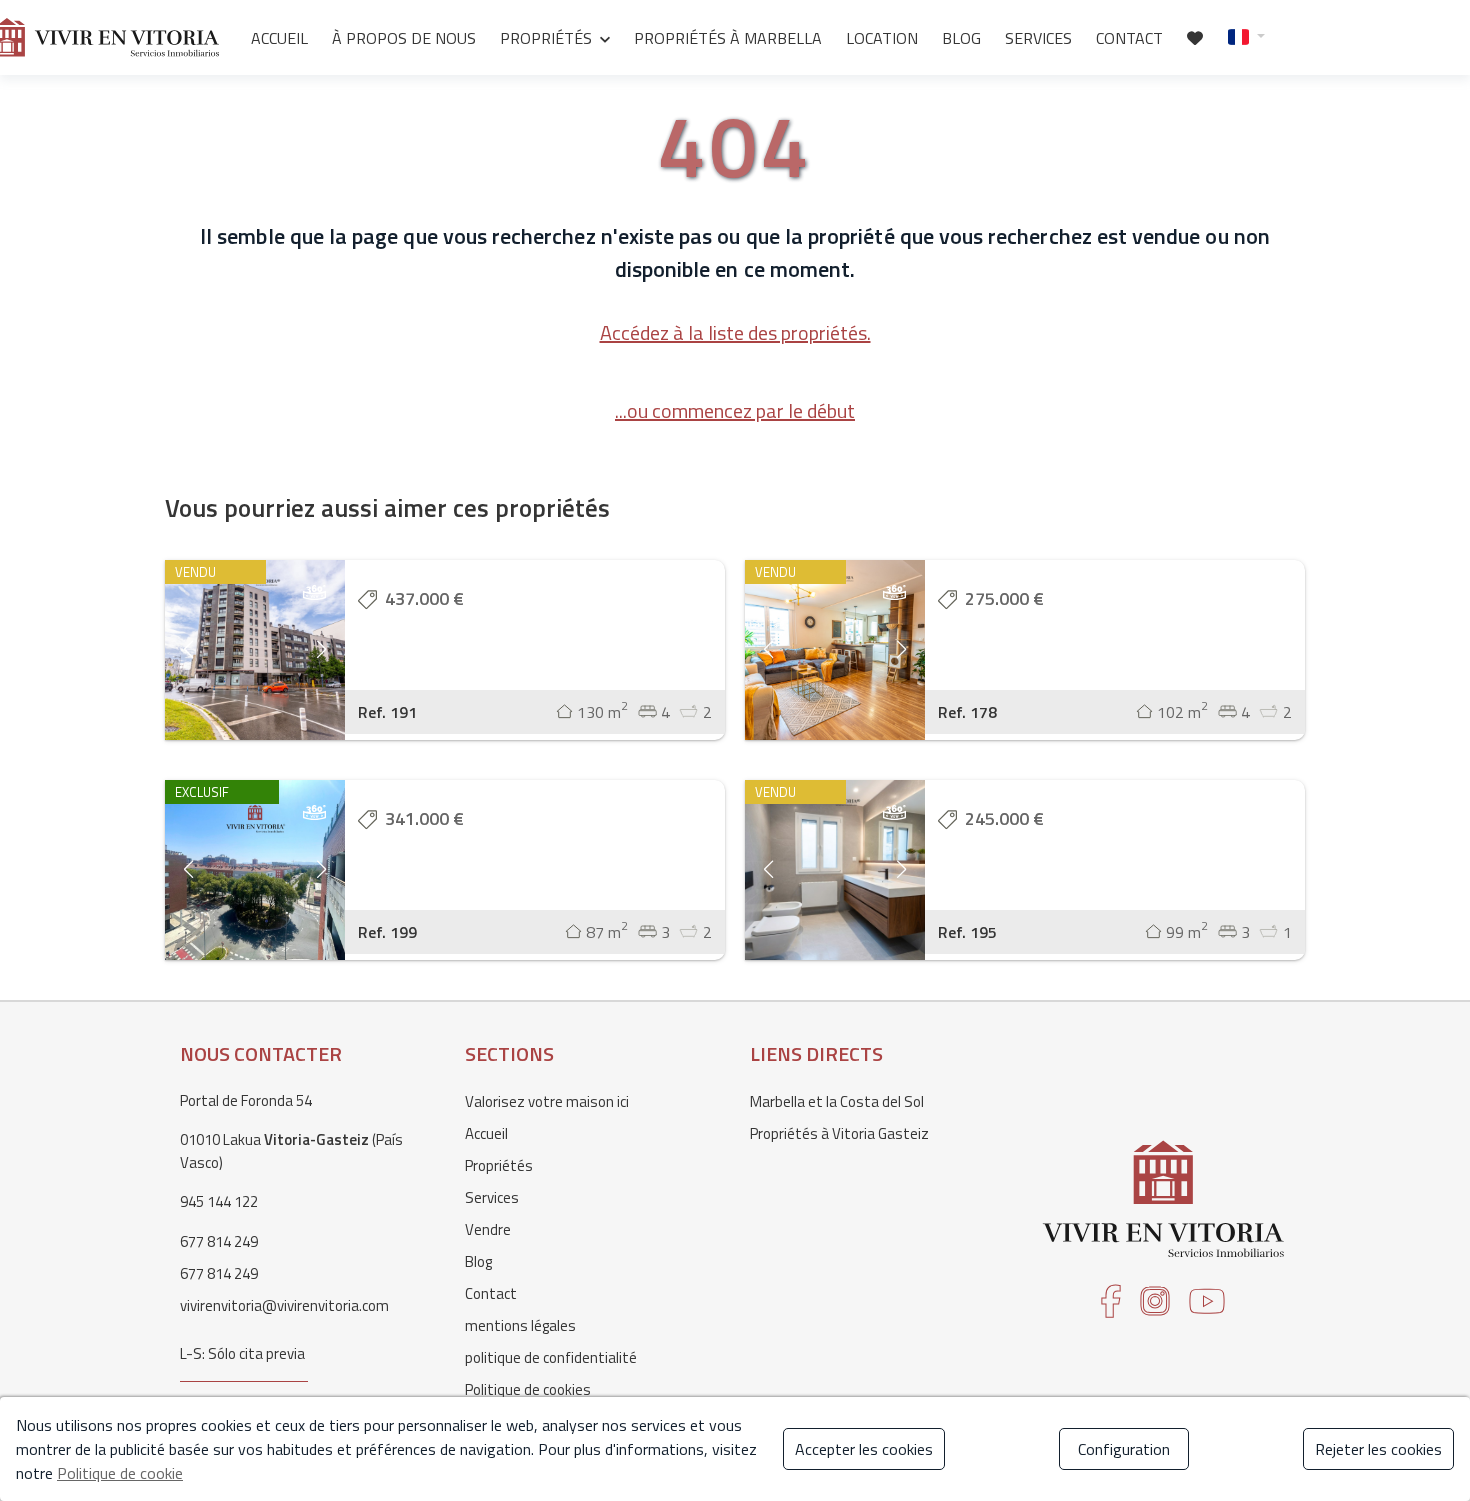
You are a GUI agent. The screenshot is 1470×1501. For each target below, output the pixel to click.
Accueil (279, 38)
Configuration (1124, 1449)
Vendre (488, 1229)
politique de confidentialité (551, 1357)
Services (1038, 38)
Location (882, 38)
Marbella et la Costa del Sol (837, 1101)
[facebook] (1111, 1307)
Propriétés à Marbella (728, 38)
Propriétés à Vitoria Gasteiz (839, 1133)
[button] (1246, 35)
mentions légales (520, 1325)
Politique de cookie (120, 1473)
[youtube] (1207, 1307)
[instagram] (1155, 1307)
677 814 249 (219, 1241)
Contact (1129, 38)
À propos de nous (404, 38)
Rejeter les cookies (1378, 1449)
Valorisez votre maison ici (547, 1101)
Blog (961, 38)
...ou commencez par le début (735, 410)
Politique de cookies (528, 1389)
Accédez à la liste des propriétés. (735, 332)
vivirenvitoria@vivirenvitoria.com (284, 1305)
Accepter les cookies (864, 1449)
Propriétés (546, 38)
